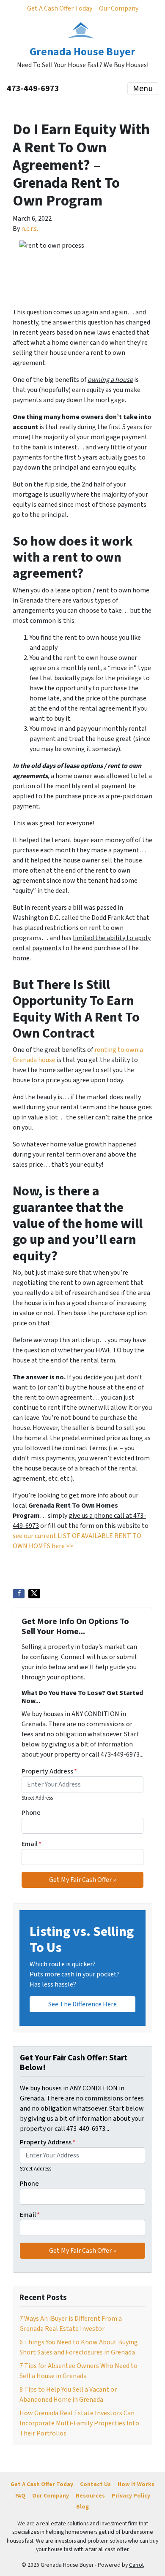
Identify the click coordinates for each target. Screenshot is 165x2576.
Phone (31, 1813)
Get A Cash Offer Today (60, 8)
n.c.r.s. (30, 229)
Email (32, 1844)
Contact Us (95, 2484)
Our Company (119, 8)
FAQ (20, 2496)
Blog (82, 2507)
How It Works (136, 2484)
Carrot (136, 2565)
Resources (90, 2496)
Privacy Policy (131, 2496)
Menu (143, 89)
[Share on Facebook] (19, 1594)
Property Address (49, 1771)
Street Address (37, 1798)
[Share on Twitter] (34, 1594)
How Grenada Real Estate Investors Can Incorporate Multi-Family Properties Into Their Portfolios (79, 2423)
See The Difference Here (82, 2004)
